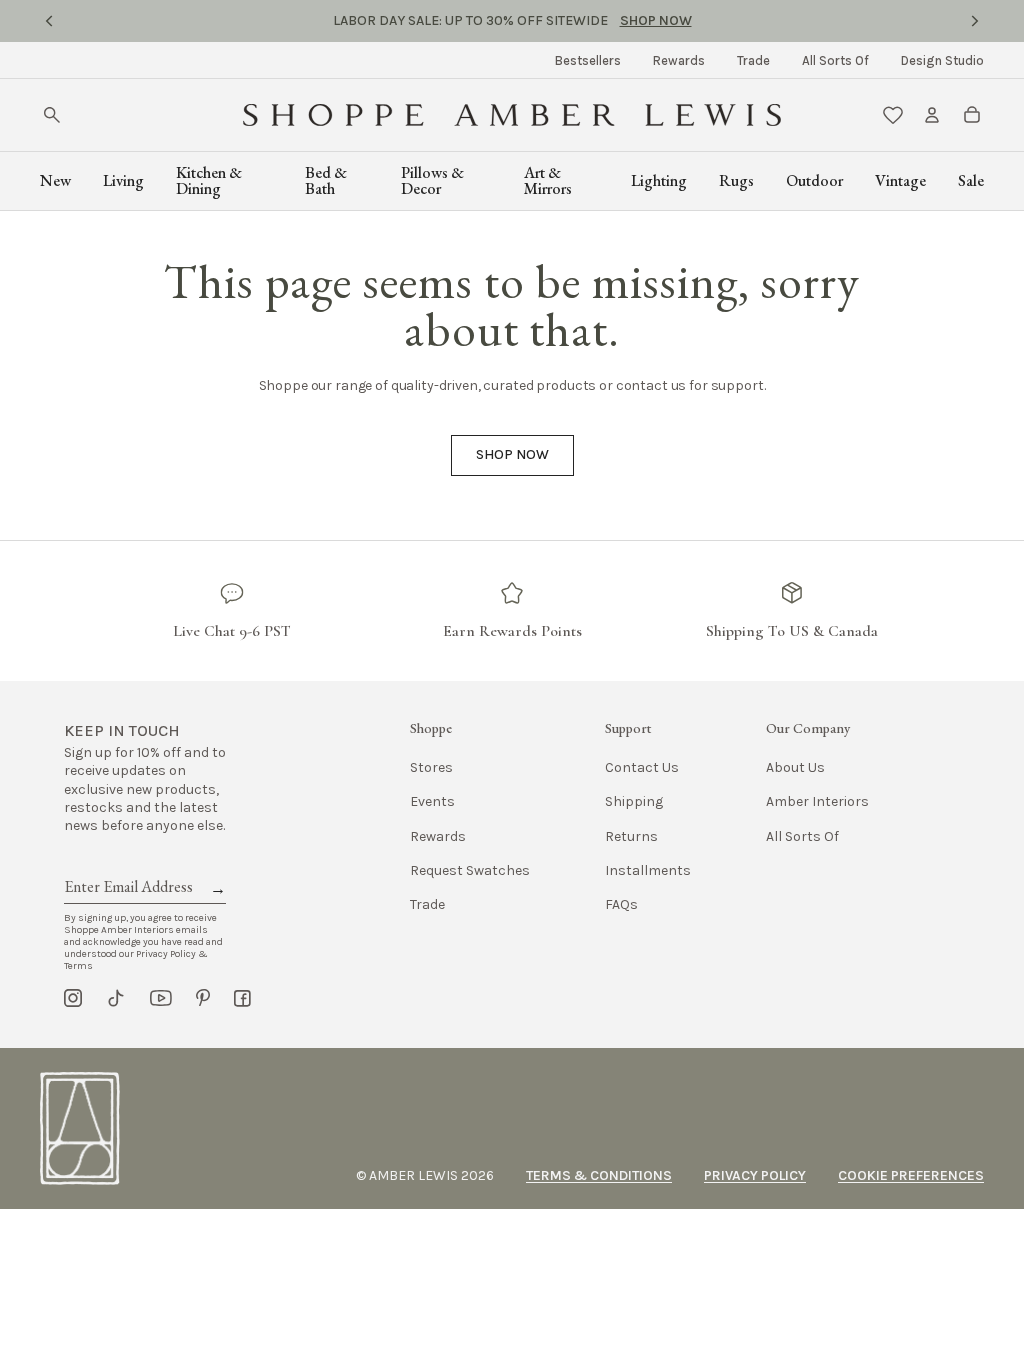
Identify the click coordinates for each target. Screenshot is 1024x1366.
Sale (971, 180)
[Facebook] (242, 998)
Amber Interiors (817, 801)
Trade (753, 60)
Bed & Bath (326, 180)
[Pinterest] (203, 998)
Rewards (679, 60)
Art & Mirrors (548, 180)
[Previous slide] (49, 21)
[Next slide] (975, 21)
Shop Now (656, 20)
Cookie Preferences (911, 1175)
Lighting (659, 180)
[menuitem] (588, 60)
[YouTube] (161, 998)
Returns (631, 836)
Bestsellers (588, 60)
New (55, 180)
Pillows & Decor (432, 180)
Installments (648, 870)
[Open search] (52, 115)
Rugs (736, 180)
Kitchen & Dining (209, 180)
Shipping (634, 801)
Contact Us (642, 767)
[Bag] (972, 115)
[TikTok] (116, 998)
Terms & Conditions (599, 1175)
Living (123, 180)
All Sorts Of (835, 60)
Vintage (900, 180)
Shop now (512, 454)
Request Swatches (470, 870)
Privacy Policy (755, 1175)
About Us (795, 767)
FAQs (621, 904)
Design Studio (942, 60)
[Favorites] (893, 115)
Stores (431, 767)
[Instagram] (73, 998)
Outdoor (814, 180)
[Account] (932, 115)
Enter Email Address (127, 864)
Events (432, 801)
